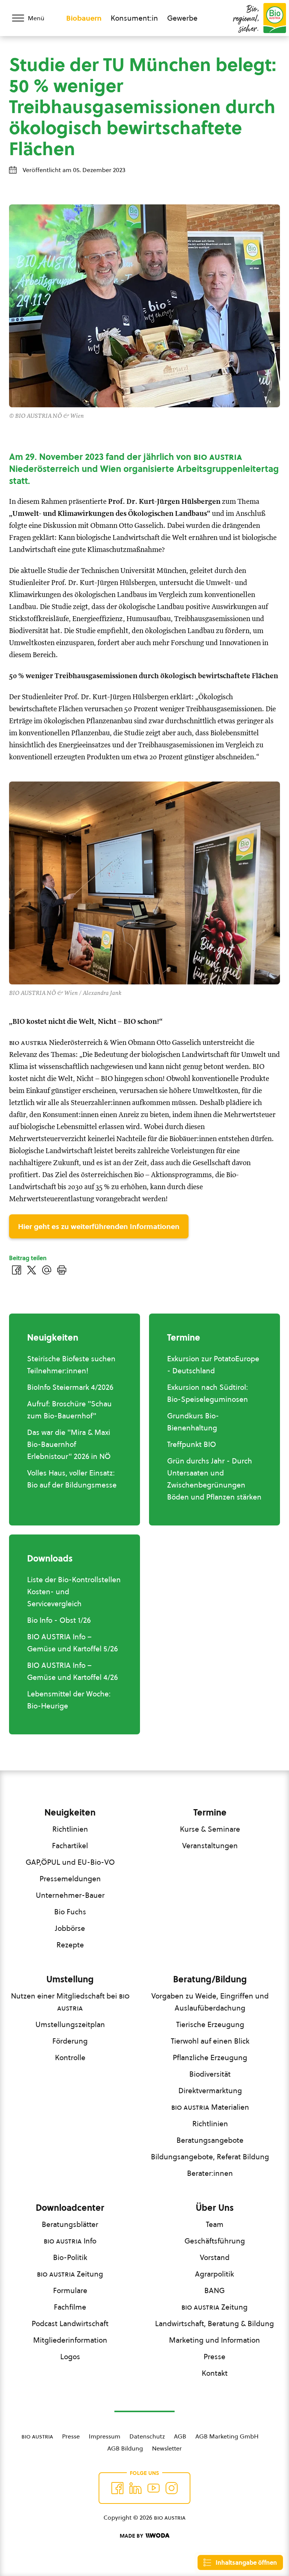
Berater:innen (210, 2173)
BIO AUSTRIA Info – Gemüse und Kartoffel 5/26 (72, 1643)
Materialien (210, 2107)
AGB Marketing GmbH (227, 2436)
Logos (70, 2357)
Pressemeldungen (70, 1879)
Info (70, 2241)
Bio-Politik (70, 2257)
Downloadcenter (70, 2208)
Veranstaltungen (210, 1846)
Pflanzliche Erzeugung (210, 2057)
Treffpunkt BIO (192, 1444)
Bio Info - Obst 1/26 (59, 1620)
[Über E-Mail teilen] (47, 1270)
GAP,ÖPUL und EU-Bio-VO (70, 1862)
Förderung (70, 2041)
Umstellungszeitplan (70, 2024)
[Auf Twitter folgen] (135, 2488)
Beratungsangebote (210, 2140)
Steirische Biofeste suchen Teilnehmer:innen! (71, 1365)
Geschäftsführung (215, 2241)
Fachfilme (70, 2307)
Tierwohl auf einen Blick (210, 2041)
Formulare (70, 2290)
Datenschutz (147, 2436)
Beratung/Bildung (210, 1979)
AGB (180, 2436)
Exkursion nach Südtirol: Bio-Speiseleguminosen (208, 1393)
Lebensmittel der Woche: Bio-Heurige (69, 1700)
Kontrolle (70, 2057)
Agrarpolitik (214, 2274)
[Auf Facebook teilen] (17, 1270)
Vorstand (215, 2257)
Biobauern (84, 18)
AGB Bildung (125, 2448)
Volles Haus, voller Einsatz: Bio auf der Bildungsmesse (72, 1479)
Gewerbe (182, 18)
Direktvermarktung (210, 2091)
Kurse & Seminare (210, 1829)
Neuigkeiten (70, 1813)
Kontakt (215, 2373)
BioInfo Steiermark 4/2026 (70, 1387)
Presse (214, 2357)
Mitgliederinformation (70, 2340)
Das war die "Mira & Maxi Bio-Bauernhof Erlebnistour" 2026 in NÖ (69, 1444)
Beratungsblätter (70, 2224)
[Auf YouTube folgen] (154, 2488)
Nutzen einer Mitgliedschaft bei (70, 2002)
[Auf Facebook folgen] (117, 2488)
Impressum (105, 2436)
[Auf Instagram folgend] (172, 2488)
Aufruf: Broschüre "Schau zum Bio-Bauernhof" (69, 1410)
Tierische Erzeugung (210, 2024)
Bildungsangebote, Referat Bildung (210, 2157)
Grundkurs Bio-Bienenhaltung (193, 1422)
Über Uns (215, 2208)
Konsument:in (134, 18)
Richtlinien (70, 1829)
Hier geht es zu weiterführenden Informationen (99, 1226)
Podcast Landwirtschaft (70, 2324)
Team (215, 2224)
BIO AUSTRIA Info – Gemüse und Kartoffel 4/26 (72, 1671)
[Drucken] (62, 1270)
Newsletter (167, 2448)
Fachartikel (70, 1846)
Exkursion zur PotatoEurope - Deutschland (213, 1365)
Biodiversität (210, 2074)
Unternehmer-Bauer (70, 1895)
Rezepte (70, 1945)
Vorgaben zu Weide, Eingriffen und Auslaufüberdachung (210, 2002)
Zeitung (70, 2274)
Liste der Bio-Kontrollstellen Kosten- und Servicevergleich (74, 1592)
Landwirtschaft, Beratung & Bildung (214, 2324)
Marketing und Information (214, 2340)
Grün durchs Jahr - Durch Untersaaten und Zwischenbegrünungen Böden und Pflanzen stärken (214, 1479)
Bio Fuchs (70, 1912)
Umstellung (70, 1979)
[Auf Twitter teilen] (32, 1270)
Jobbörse (70, 1928)
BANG (214, 2290)
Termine (210, 1813)
